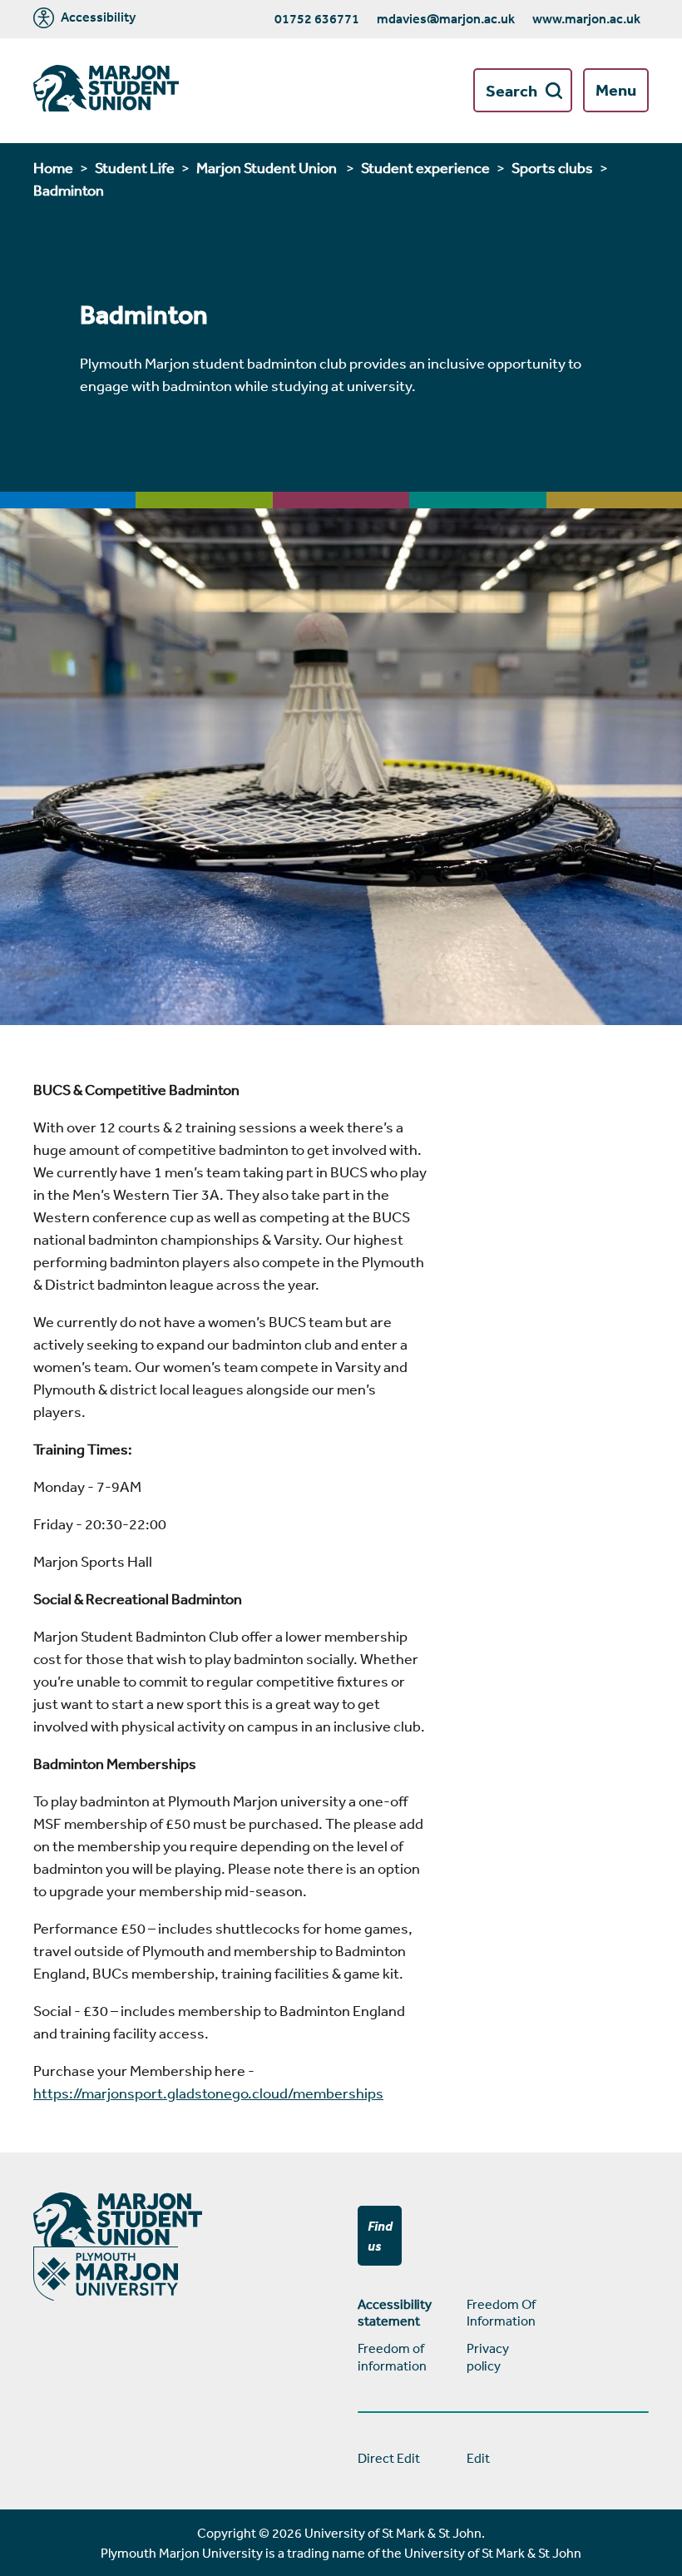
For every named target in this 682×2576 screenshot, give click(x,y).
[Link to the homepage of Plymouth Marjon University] (106, 91)
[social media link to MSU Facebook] (633, 2235)
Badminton (69, 190)
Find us (380, 2236)
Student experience (425, 167)
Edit (478, 2458)
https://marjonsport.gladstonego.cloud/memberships (208, 2093)
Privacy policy (488, 2357)
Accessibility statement (395, 2313)
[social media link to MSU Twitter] (646, 2235)
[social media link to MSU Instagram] (660, 2235)
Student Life (135, 167)
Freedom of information (392, 2357)
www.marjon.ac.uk (586, 18)
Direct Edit (389, 2458)
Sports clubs (552, 167)
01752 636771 (317, 18)
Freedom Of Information (501, 2313)
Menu (616, 90)
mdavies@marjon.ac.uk (446, 18)
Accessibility (97, 17)
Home (53, 167)
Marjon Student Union (268, 167)
